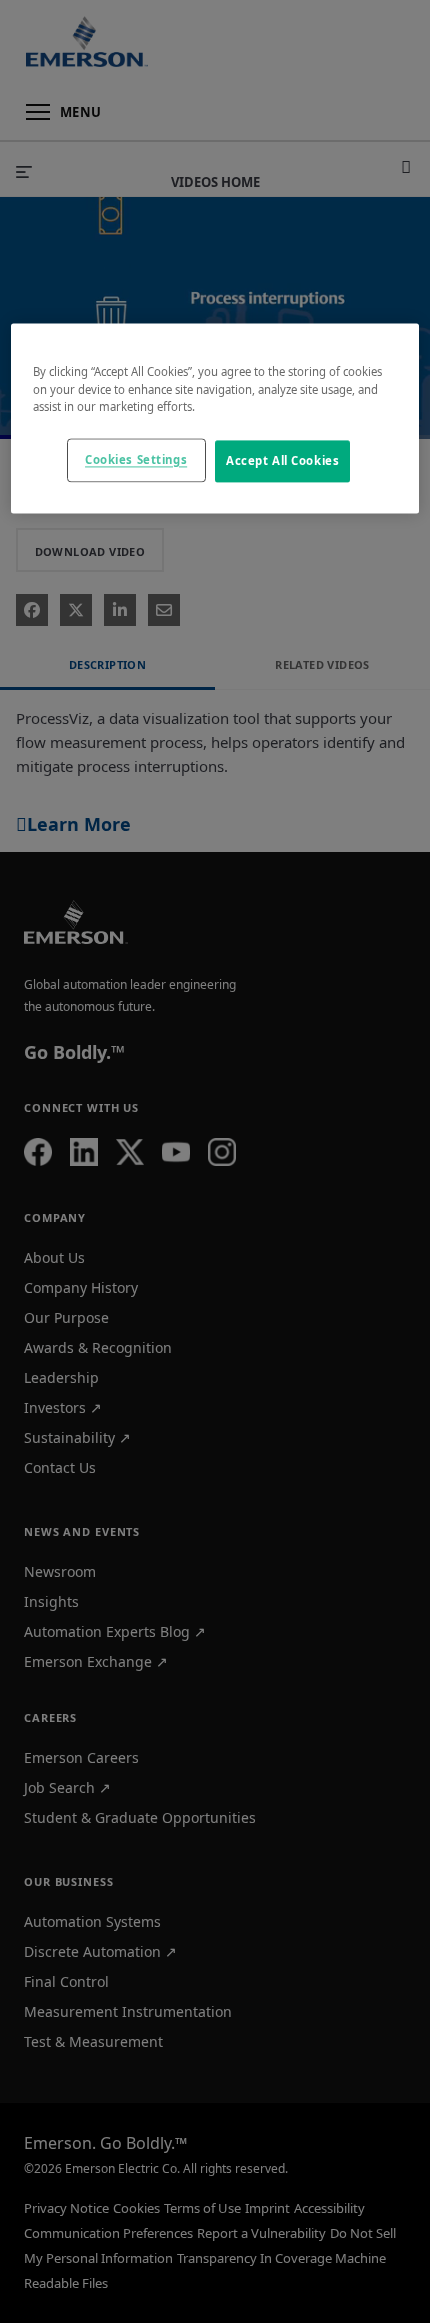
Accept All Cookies (282, 460)
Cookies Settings (136, 459)
